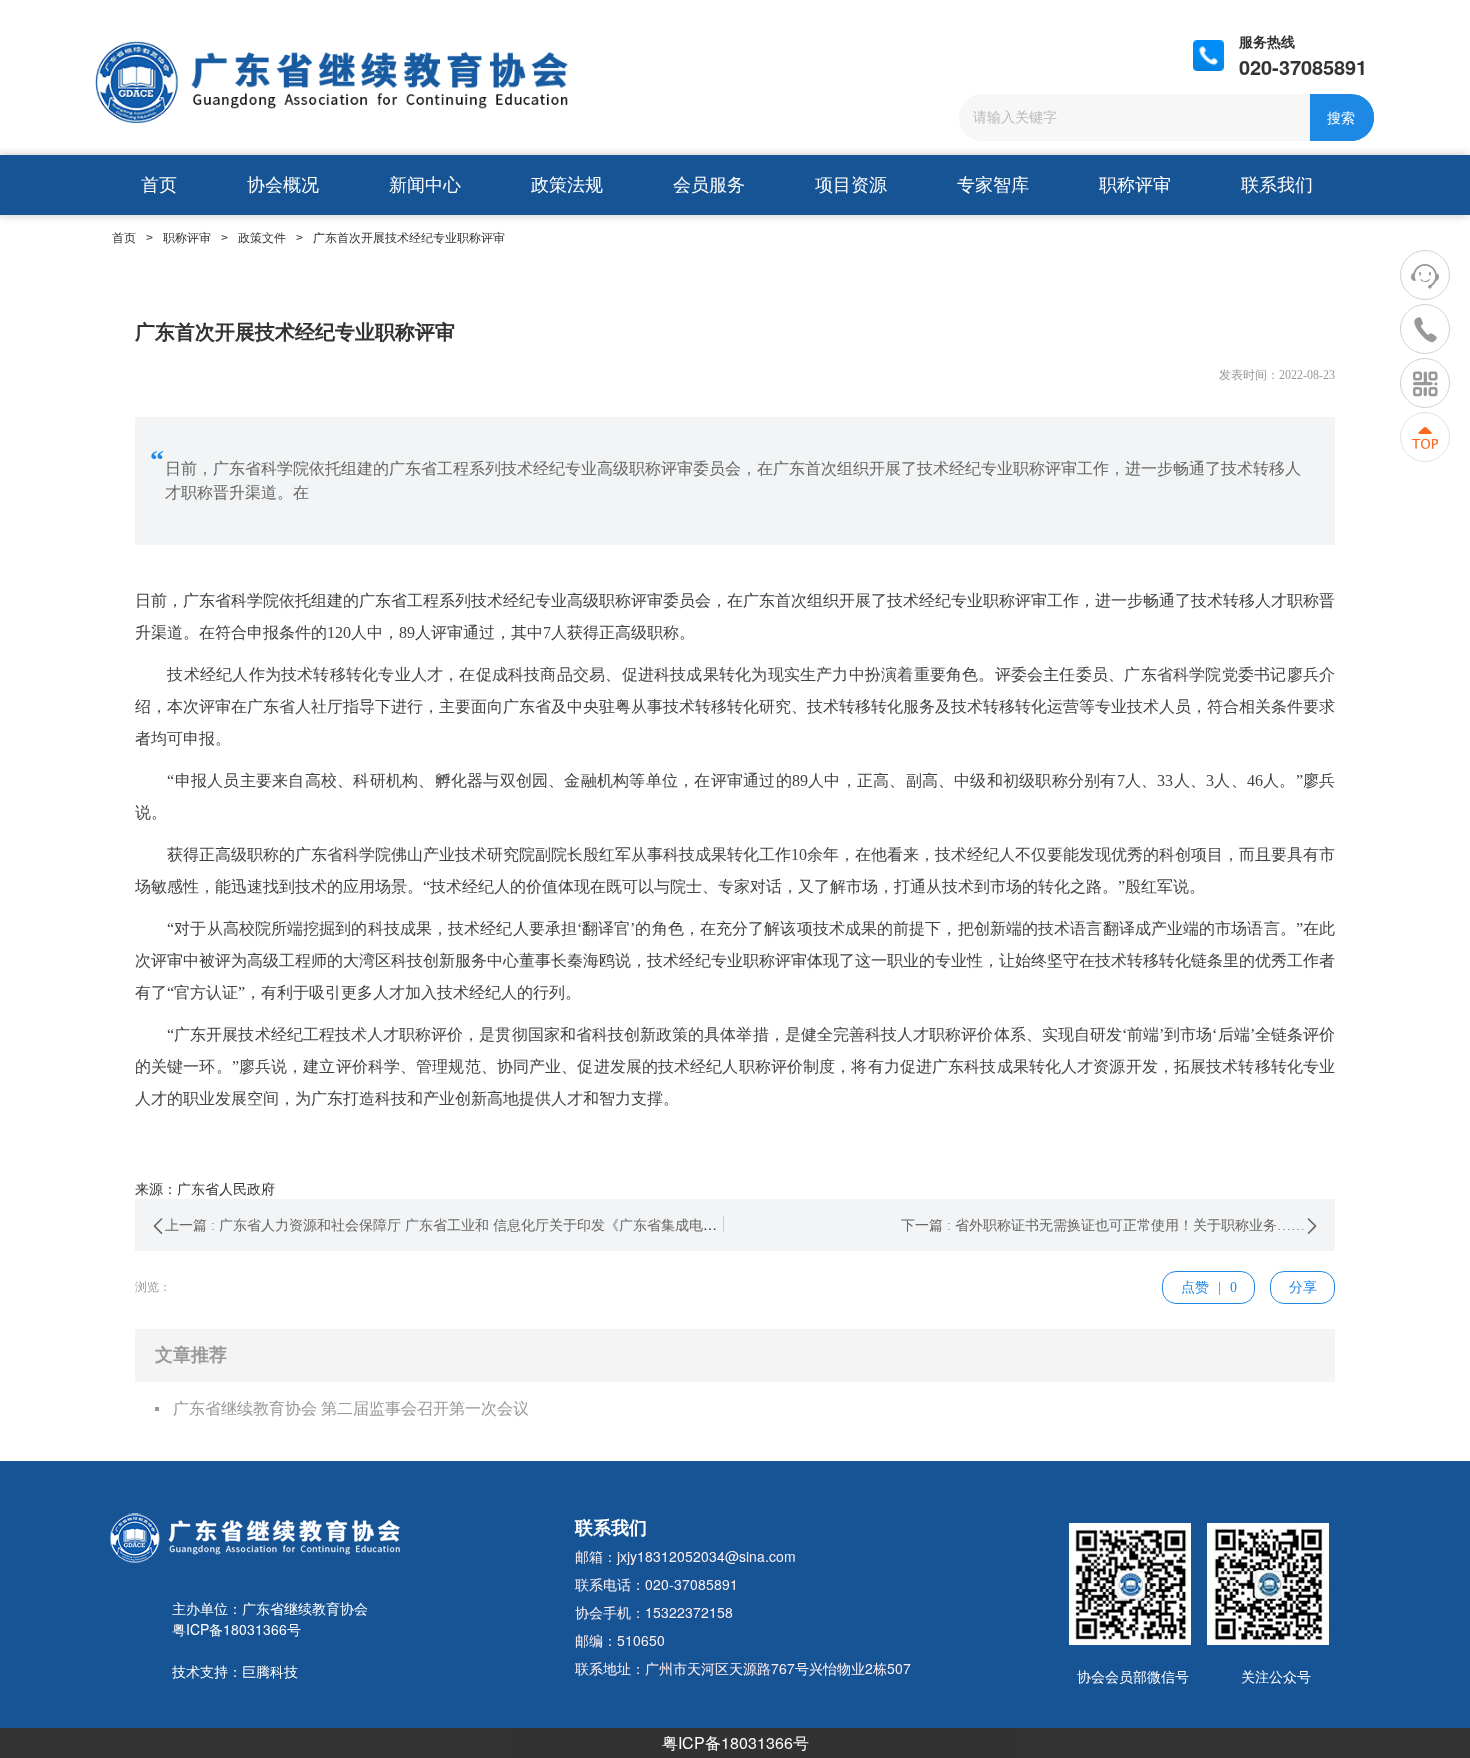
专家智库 (993, 185)
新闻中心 (425, 185)
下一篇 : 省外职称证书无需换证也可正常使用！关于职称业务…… (1103, 1225)
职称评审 (1135, 185)
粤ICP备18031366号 (735, 1742)
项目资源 (851, 185)
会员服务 (709, 185)
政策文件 (262, 238)
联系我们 (1277, 185)
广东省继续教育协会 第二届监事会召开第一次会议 (351, 1408)
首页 (159, 185)
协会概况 (283, 185)
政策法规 (567, 185)
